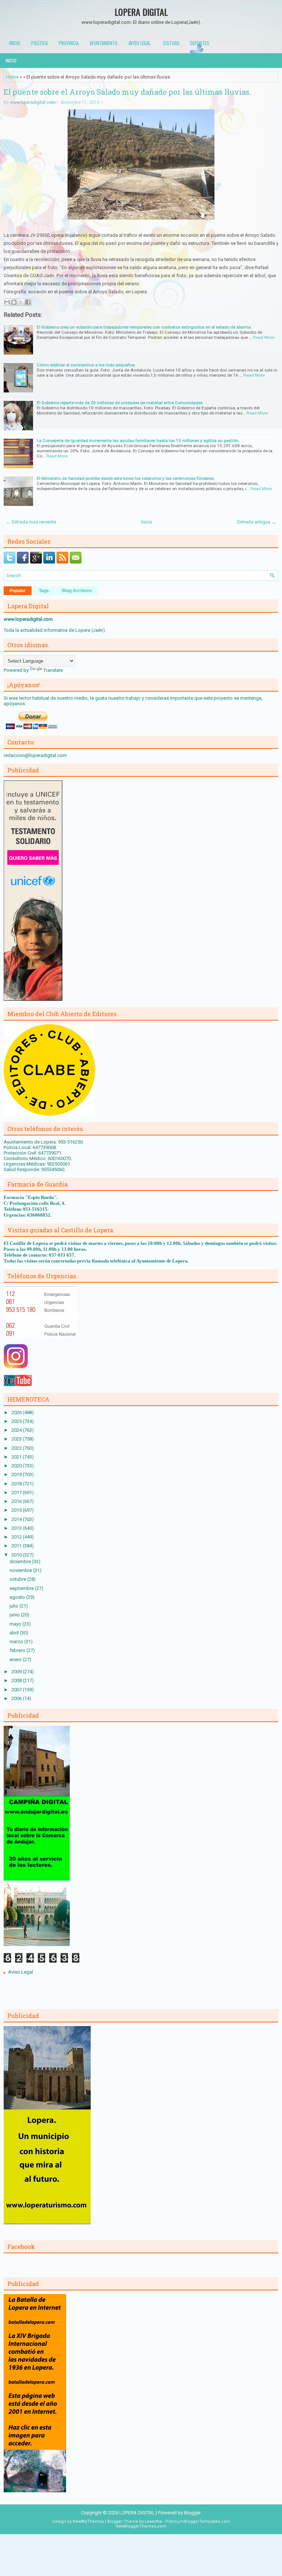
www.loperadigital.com (33, 102)
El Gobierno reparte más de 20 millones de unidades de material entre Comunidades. (120, 403)
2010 (17, 1555)
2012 (17, 1537)
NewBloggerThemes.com (141, 2526)
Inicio (15, 43)
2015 (17, 1510)
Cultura (171, 43)
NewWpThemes (88, 2521)
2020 (17, 1466)
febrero (18, 1650)
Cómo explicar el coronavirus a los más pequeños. (86, 365)
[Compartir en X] (21, 302)
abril (15, 1633)
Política (39, 43)
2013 (17, 1528)
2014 (17, 1519)
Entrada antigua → (257, 522)
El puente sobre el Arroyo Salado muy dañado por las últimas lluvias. (127, 92)
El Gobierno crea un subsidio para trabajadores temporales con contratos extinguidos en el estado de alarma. (144, 327)
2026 (17, 1412)
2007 (17, 1690)
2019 (17, 1474)
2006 (17, 1698)
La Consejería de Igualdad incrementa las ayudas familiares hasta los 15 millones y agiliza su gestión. (138, 441)
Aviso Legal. (140, 43)
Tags (44, 591)
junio (15, 1615)
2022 (17, 1448)
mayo (16, 1624)
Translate (53, 670)
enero (16, 1660)
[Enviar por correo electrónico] (7, 302)
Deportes (200, 43)
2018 (17, 1484)
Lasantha (153, 2521)
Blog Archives (77, 591)
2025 (17, 1421)
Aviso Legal (21, 1972)
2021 (17, 1457)
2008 (17, 1680)
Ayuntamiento (104, 43)
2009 (17, 1672)
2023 (17, 1439)
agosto (18, 1597)
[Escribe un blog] (14, 302)
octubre (18, 1579)
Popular (18, 591)
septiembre (22, 1588)
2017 (17, 1492)
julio (15, 1606)
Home (12, 77)
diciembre (21, 1561)
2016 (17, 1501)
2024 (17, 1430)
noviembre (21, 1570)
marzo (17, 1642)
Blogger (192, 2513)
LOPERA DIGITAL (141, 12)
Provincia (69, 43)
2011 (17, 1546)
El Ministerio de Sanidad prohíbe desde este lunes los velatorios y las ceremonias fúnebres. (126, 478)
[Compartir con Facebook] (28, 302)
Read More (264, 337)
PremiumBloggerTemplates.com (198, 2521)
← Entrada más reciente (31, 522)
